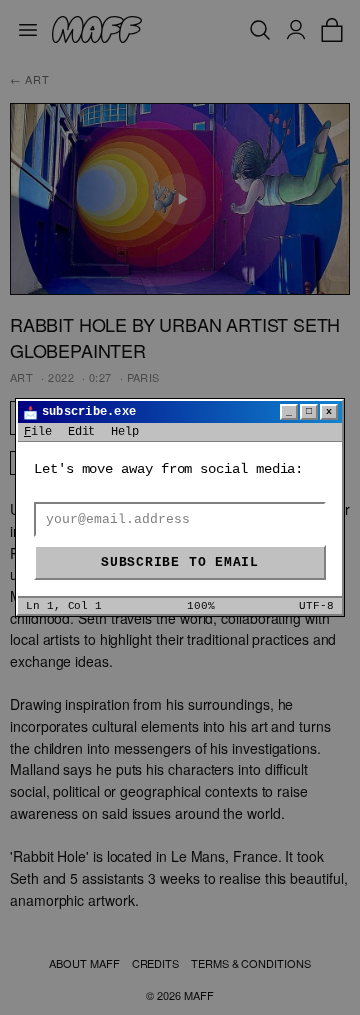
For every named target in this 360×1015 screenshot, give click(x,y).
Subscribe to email (180, 562)
